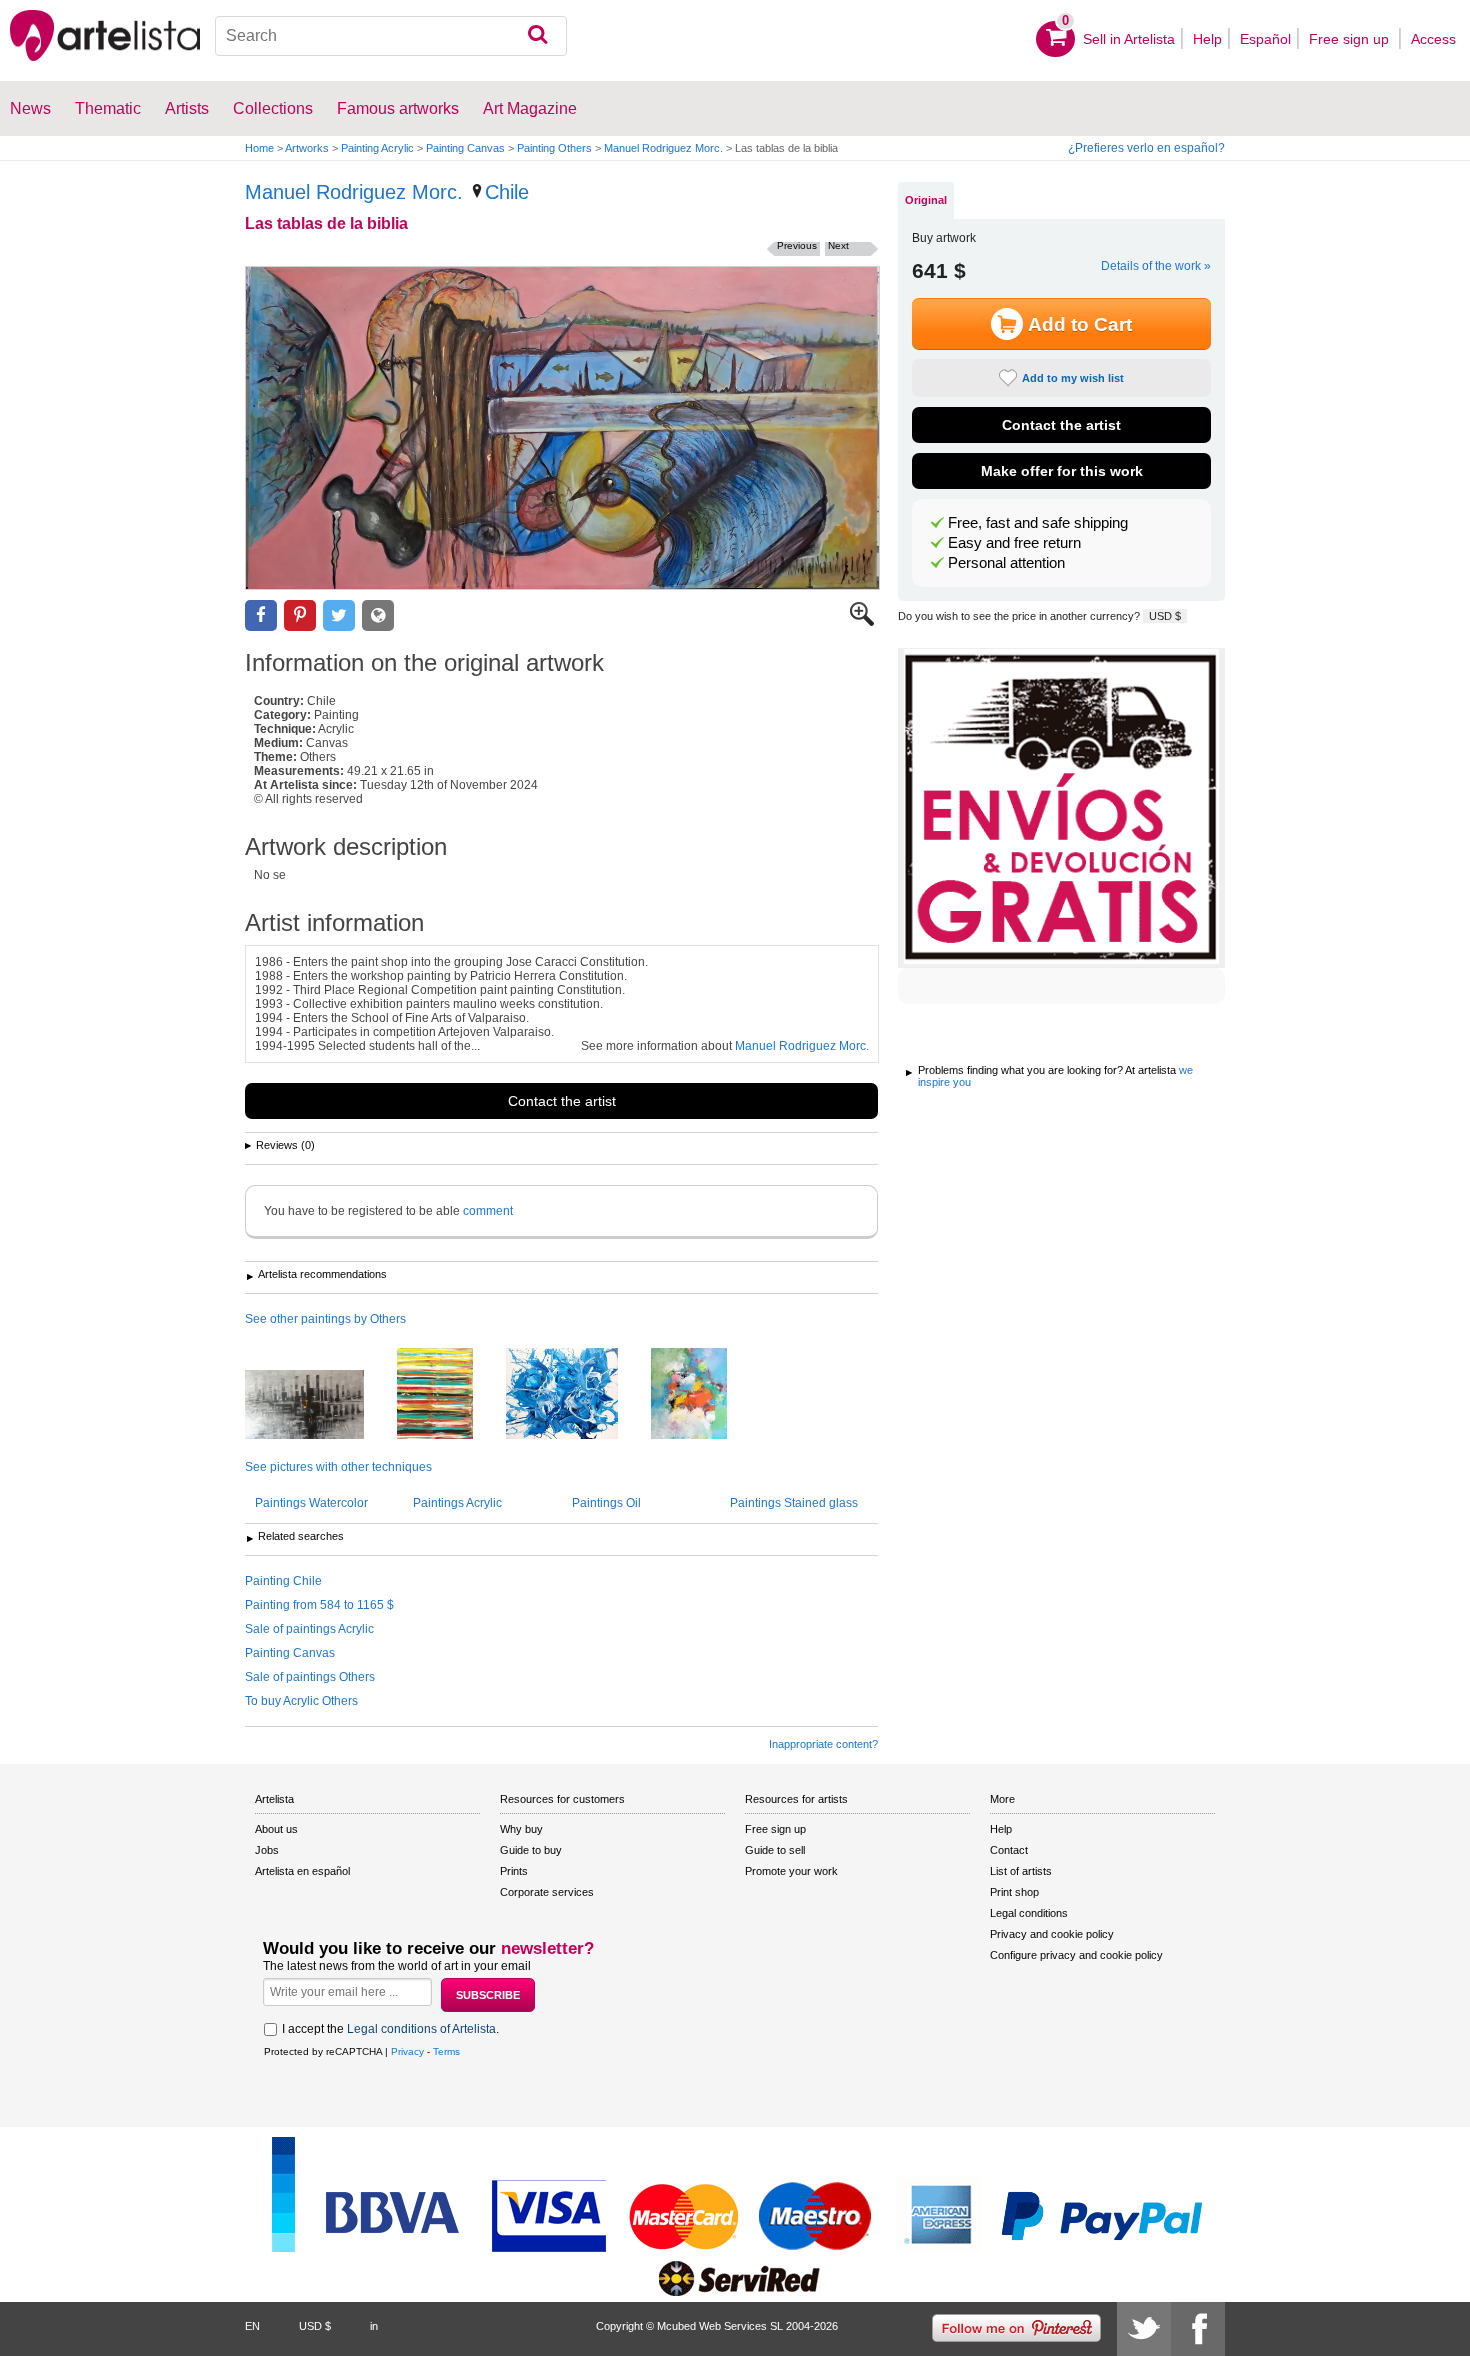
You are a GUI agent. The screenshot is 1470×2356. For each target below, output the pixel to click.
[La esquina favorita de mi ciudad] (319, 1406)
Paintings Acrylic (457, 1503)
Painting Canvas (465, 148)
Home (259, 148)
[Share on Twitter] (339, 615)
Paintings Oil (606, 1503)
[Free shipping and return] (1061, 808)
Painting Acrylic (377, 148)
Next (838, 245)
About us (276, 1829)
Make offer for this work (1062, 471)
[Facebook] (1198, 2329)
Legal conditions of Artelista (421, 2029)
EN (252, 2326)
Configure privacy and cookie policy (1076, 1955)
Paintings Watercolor (311, 1503)
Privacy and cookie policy (1052, 1934)
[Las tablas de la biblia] (562, 428)
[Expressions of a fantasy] (577, 1395)
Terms (446, 2051)
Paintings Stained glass (794, 1503)
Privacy (407, 2051)
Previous (797, 245)
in (374, 2326)
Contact (1009, 1850)
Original (926, 200)
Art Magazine (530, 108)
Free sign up (1351, 39)
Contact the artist (562, 1101)
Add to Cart (1080, 324)
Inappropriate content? (823, 1744)
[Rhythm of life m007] (704, 1395)
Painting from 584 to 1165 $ (319, 1605)
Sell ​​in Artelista (1129, 39)
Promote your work (791, 1871)
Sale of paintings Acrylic (309, 1629)
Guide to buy (531, 1850)
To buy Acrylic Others (301, 1701)
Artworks (307, 148)
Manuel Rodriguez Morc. (663, 148)
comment (488, 1211)
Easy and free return (1014, 543)
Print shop (1014, 1892)
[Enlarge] (862, 622)
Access (1433, 39)
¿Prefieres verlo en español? (1146, 148)
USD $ (1165, 616)
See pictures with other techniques (338, 1467)
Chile (507, 192)
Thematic (108, 108)
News (30, 108)
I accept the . (390, 2029)
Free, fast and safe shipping (1038, 523)
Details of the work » (1156, 266)
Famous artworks (398, 108)
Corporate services (547, 1892)
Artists (187, 108)
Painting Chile (283, 1581)
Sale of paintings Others (310, 1677)
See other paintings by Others (325, 1319)
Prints (514, 1871)
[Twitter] (1144, 2329)
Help (1207, 39)
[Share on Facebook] (261, 615)
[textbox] (391, 36)
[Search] (537, 36)
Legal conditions (1029, 1913)
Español (1265, 39)
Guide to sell (775, 1850)
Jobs (267, 1850)
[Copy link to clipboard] (378, 615)
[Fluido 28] (450, 1395)
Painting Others (554, 148)
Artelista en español (302, 1871)
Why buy (521, 1829)
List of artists (1021, 1871)
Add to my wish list (1073, 378)
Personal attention (1006, 563)
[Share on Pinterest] (300, 615)
